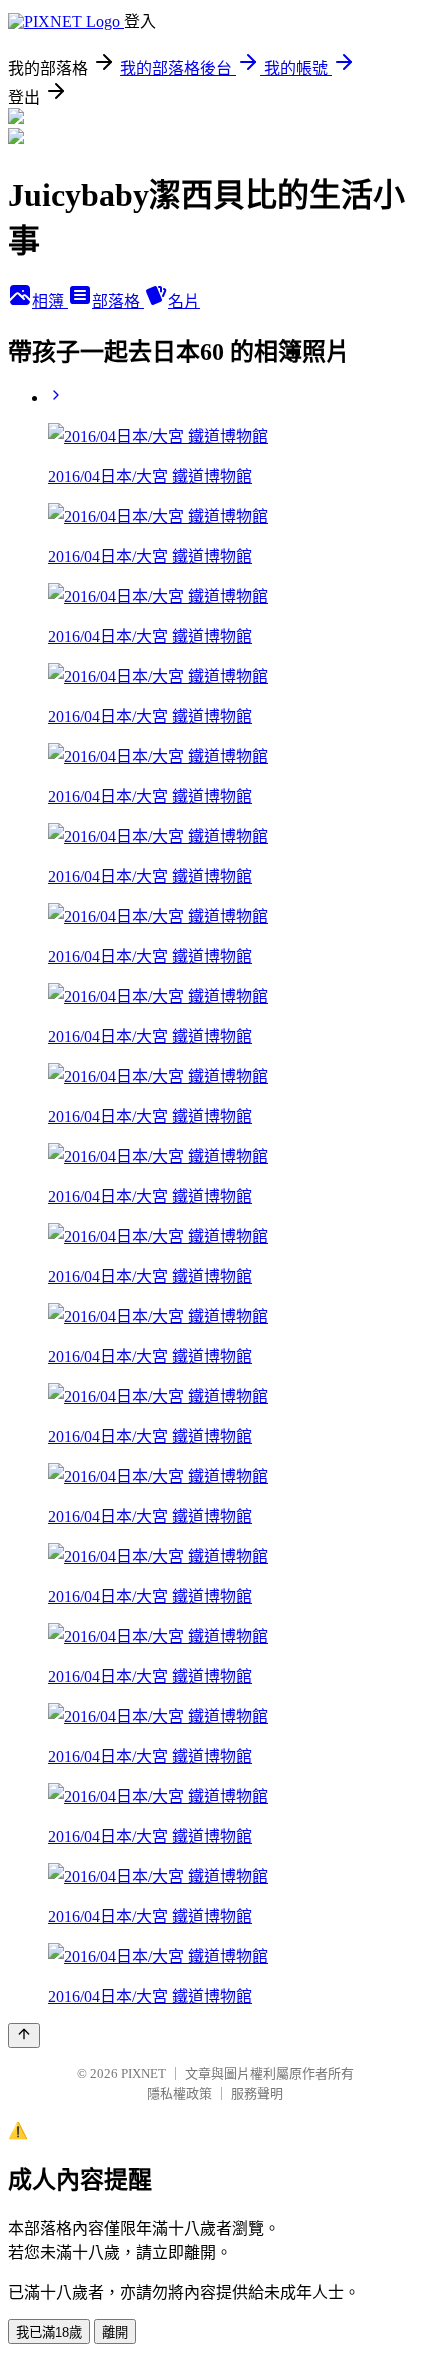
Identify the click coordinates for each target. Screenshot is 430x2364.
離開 (115, 2332)
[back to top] (24, 2035)
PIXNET (143, 2073)
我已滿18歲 (49, 2332)
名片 (184, 301)
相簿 (50, 301)
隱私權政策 (179, 2093)
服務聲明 (257, 2093)
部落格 (118, 301)
